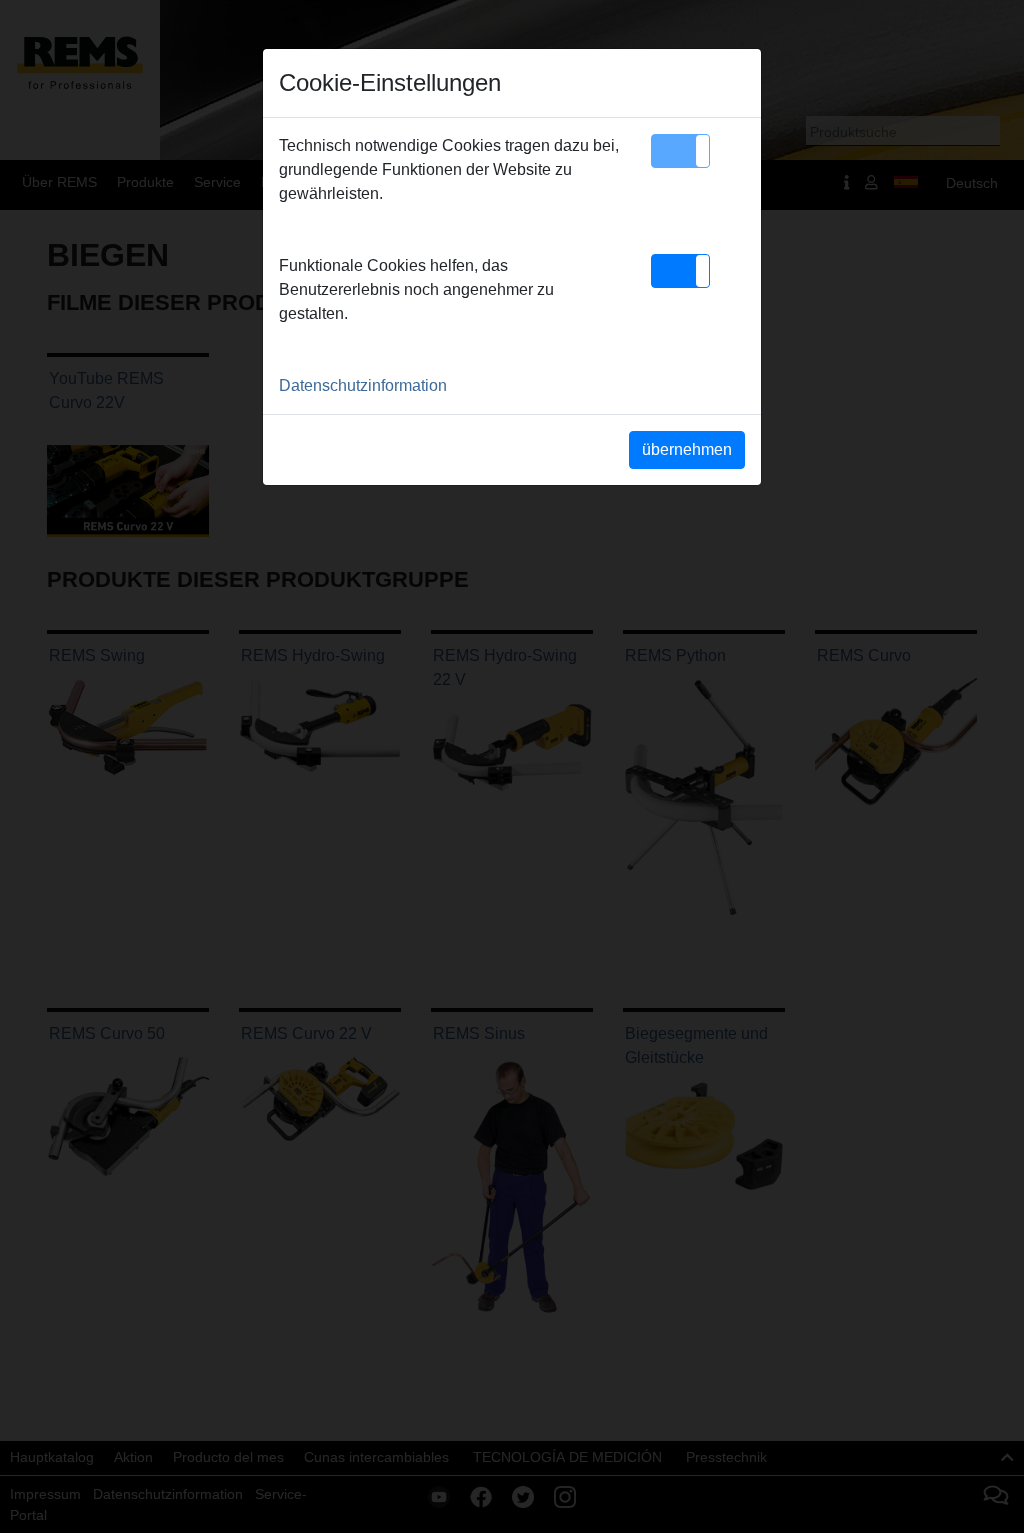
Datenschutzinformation (363, 385)
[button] (680, 151)
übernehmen (687, 449)
